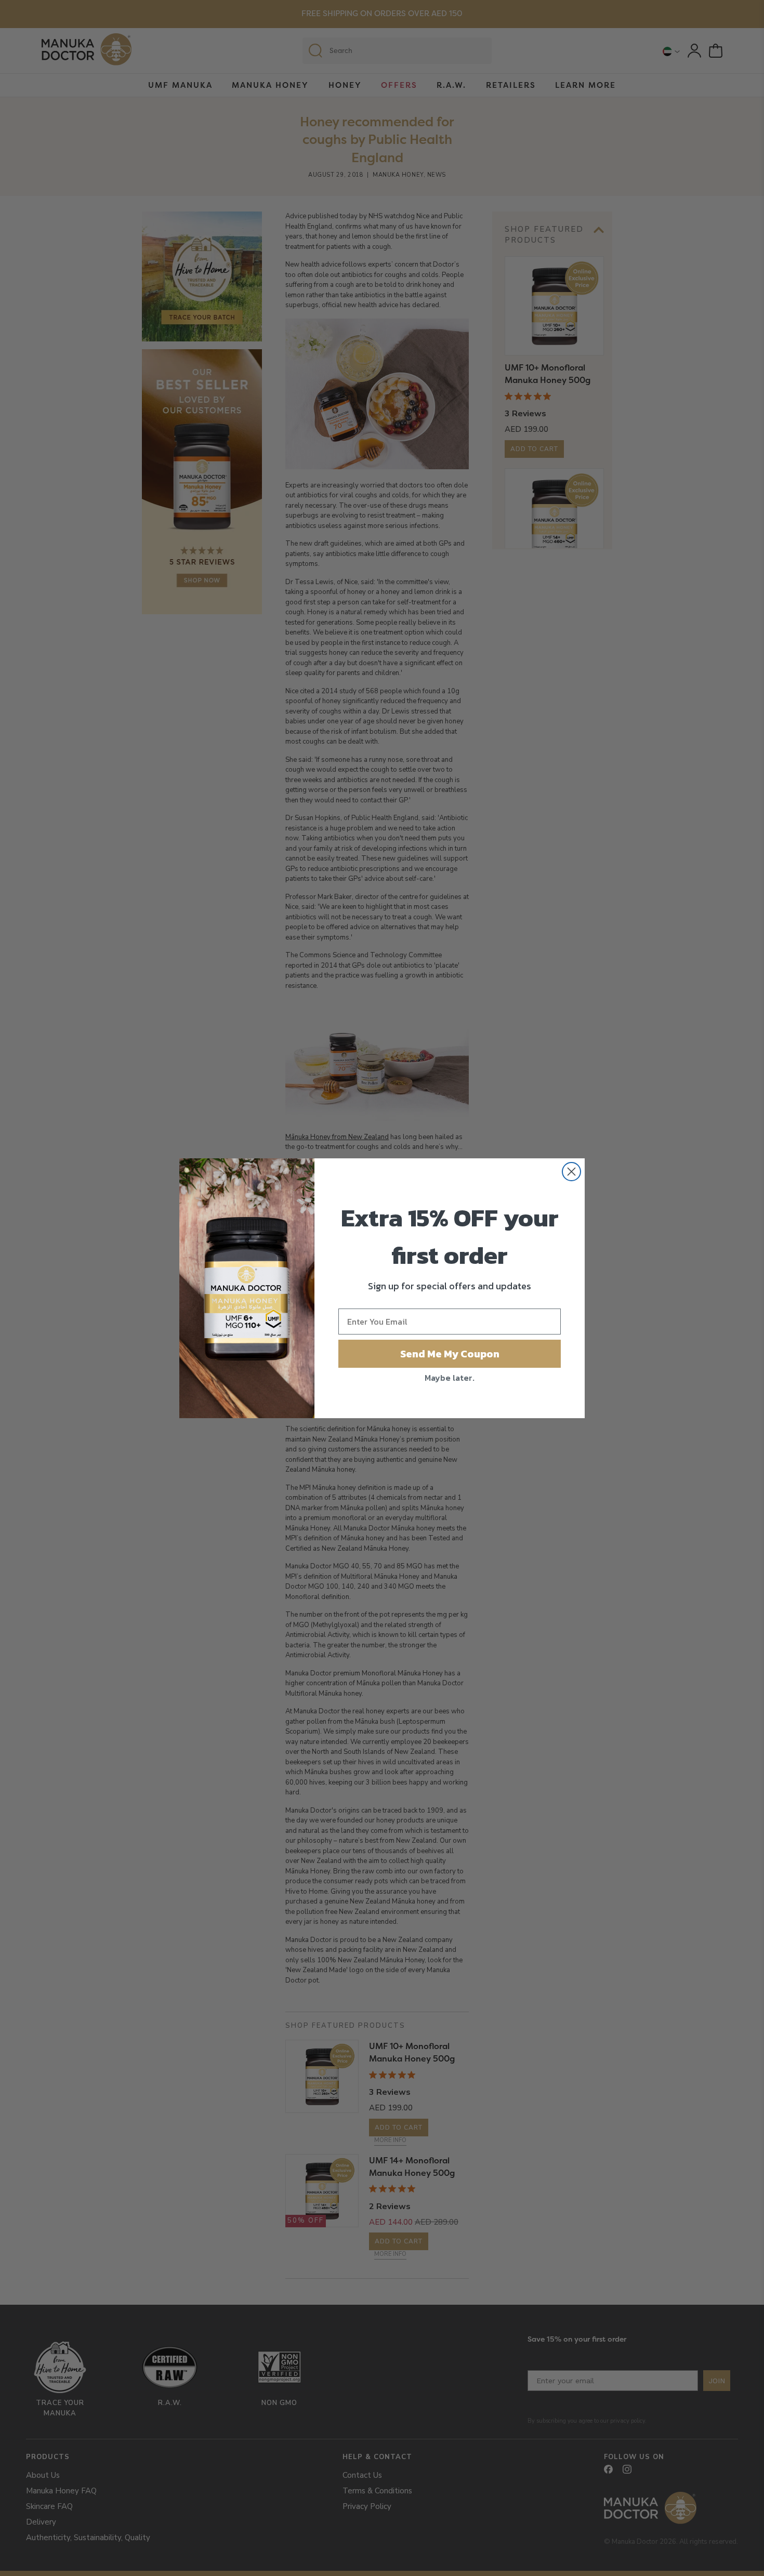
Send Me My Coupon (450, 1354)
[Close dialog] (571, 1172)
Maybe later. (450, 1378)
